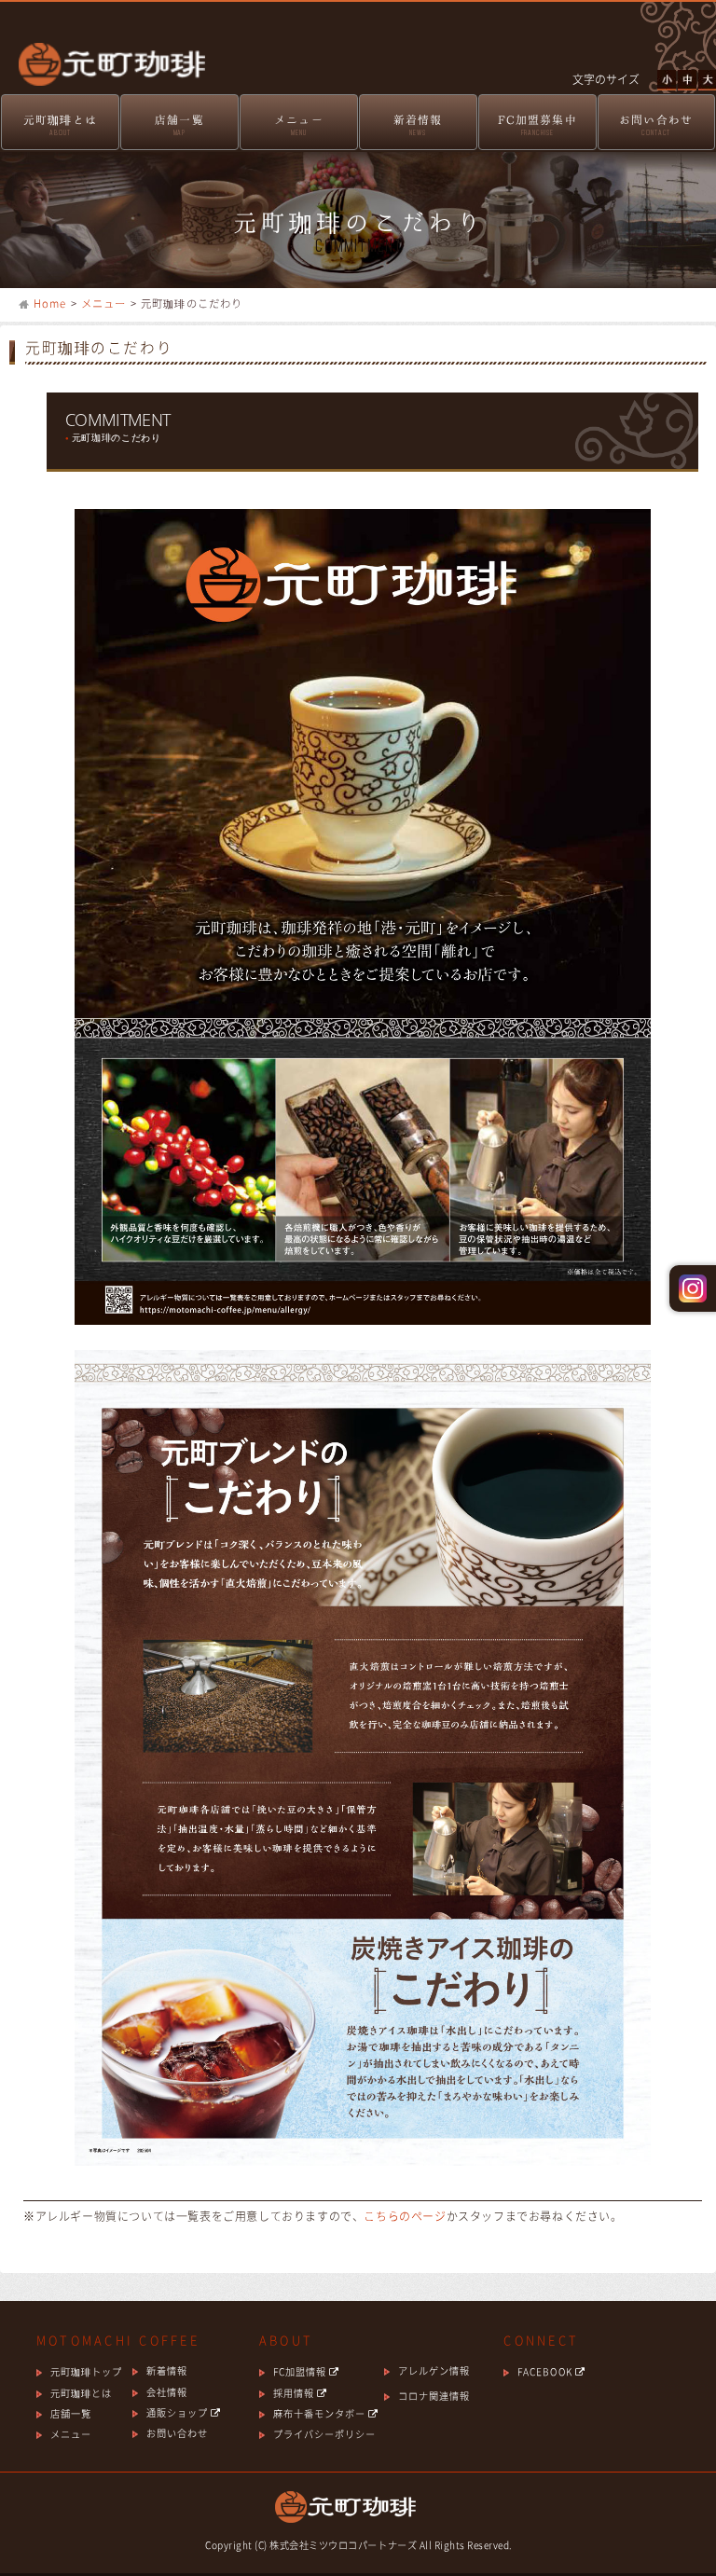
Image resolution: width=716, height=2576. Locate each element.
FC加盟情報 (301, 2371)
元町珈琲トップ (86, 2371)
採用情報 (295, 2393)
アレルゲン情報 (434, 2370)
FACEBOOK (546, 2371)
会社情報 (167, 2392)
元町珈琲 (103, 52)
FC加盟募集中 (537, 125)
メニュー (299, 125)
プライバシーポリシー (324, 2434)
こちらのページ (405, 2216)
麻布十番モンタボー (321, 2413)
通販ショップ (179, 2412)
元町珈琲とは (60, 125)
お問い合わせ (656, 125)
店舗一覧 (179, 125)
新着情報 (418, 125)
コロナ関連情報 (434, 2396)
